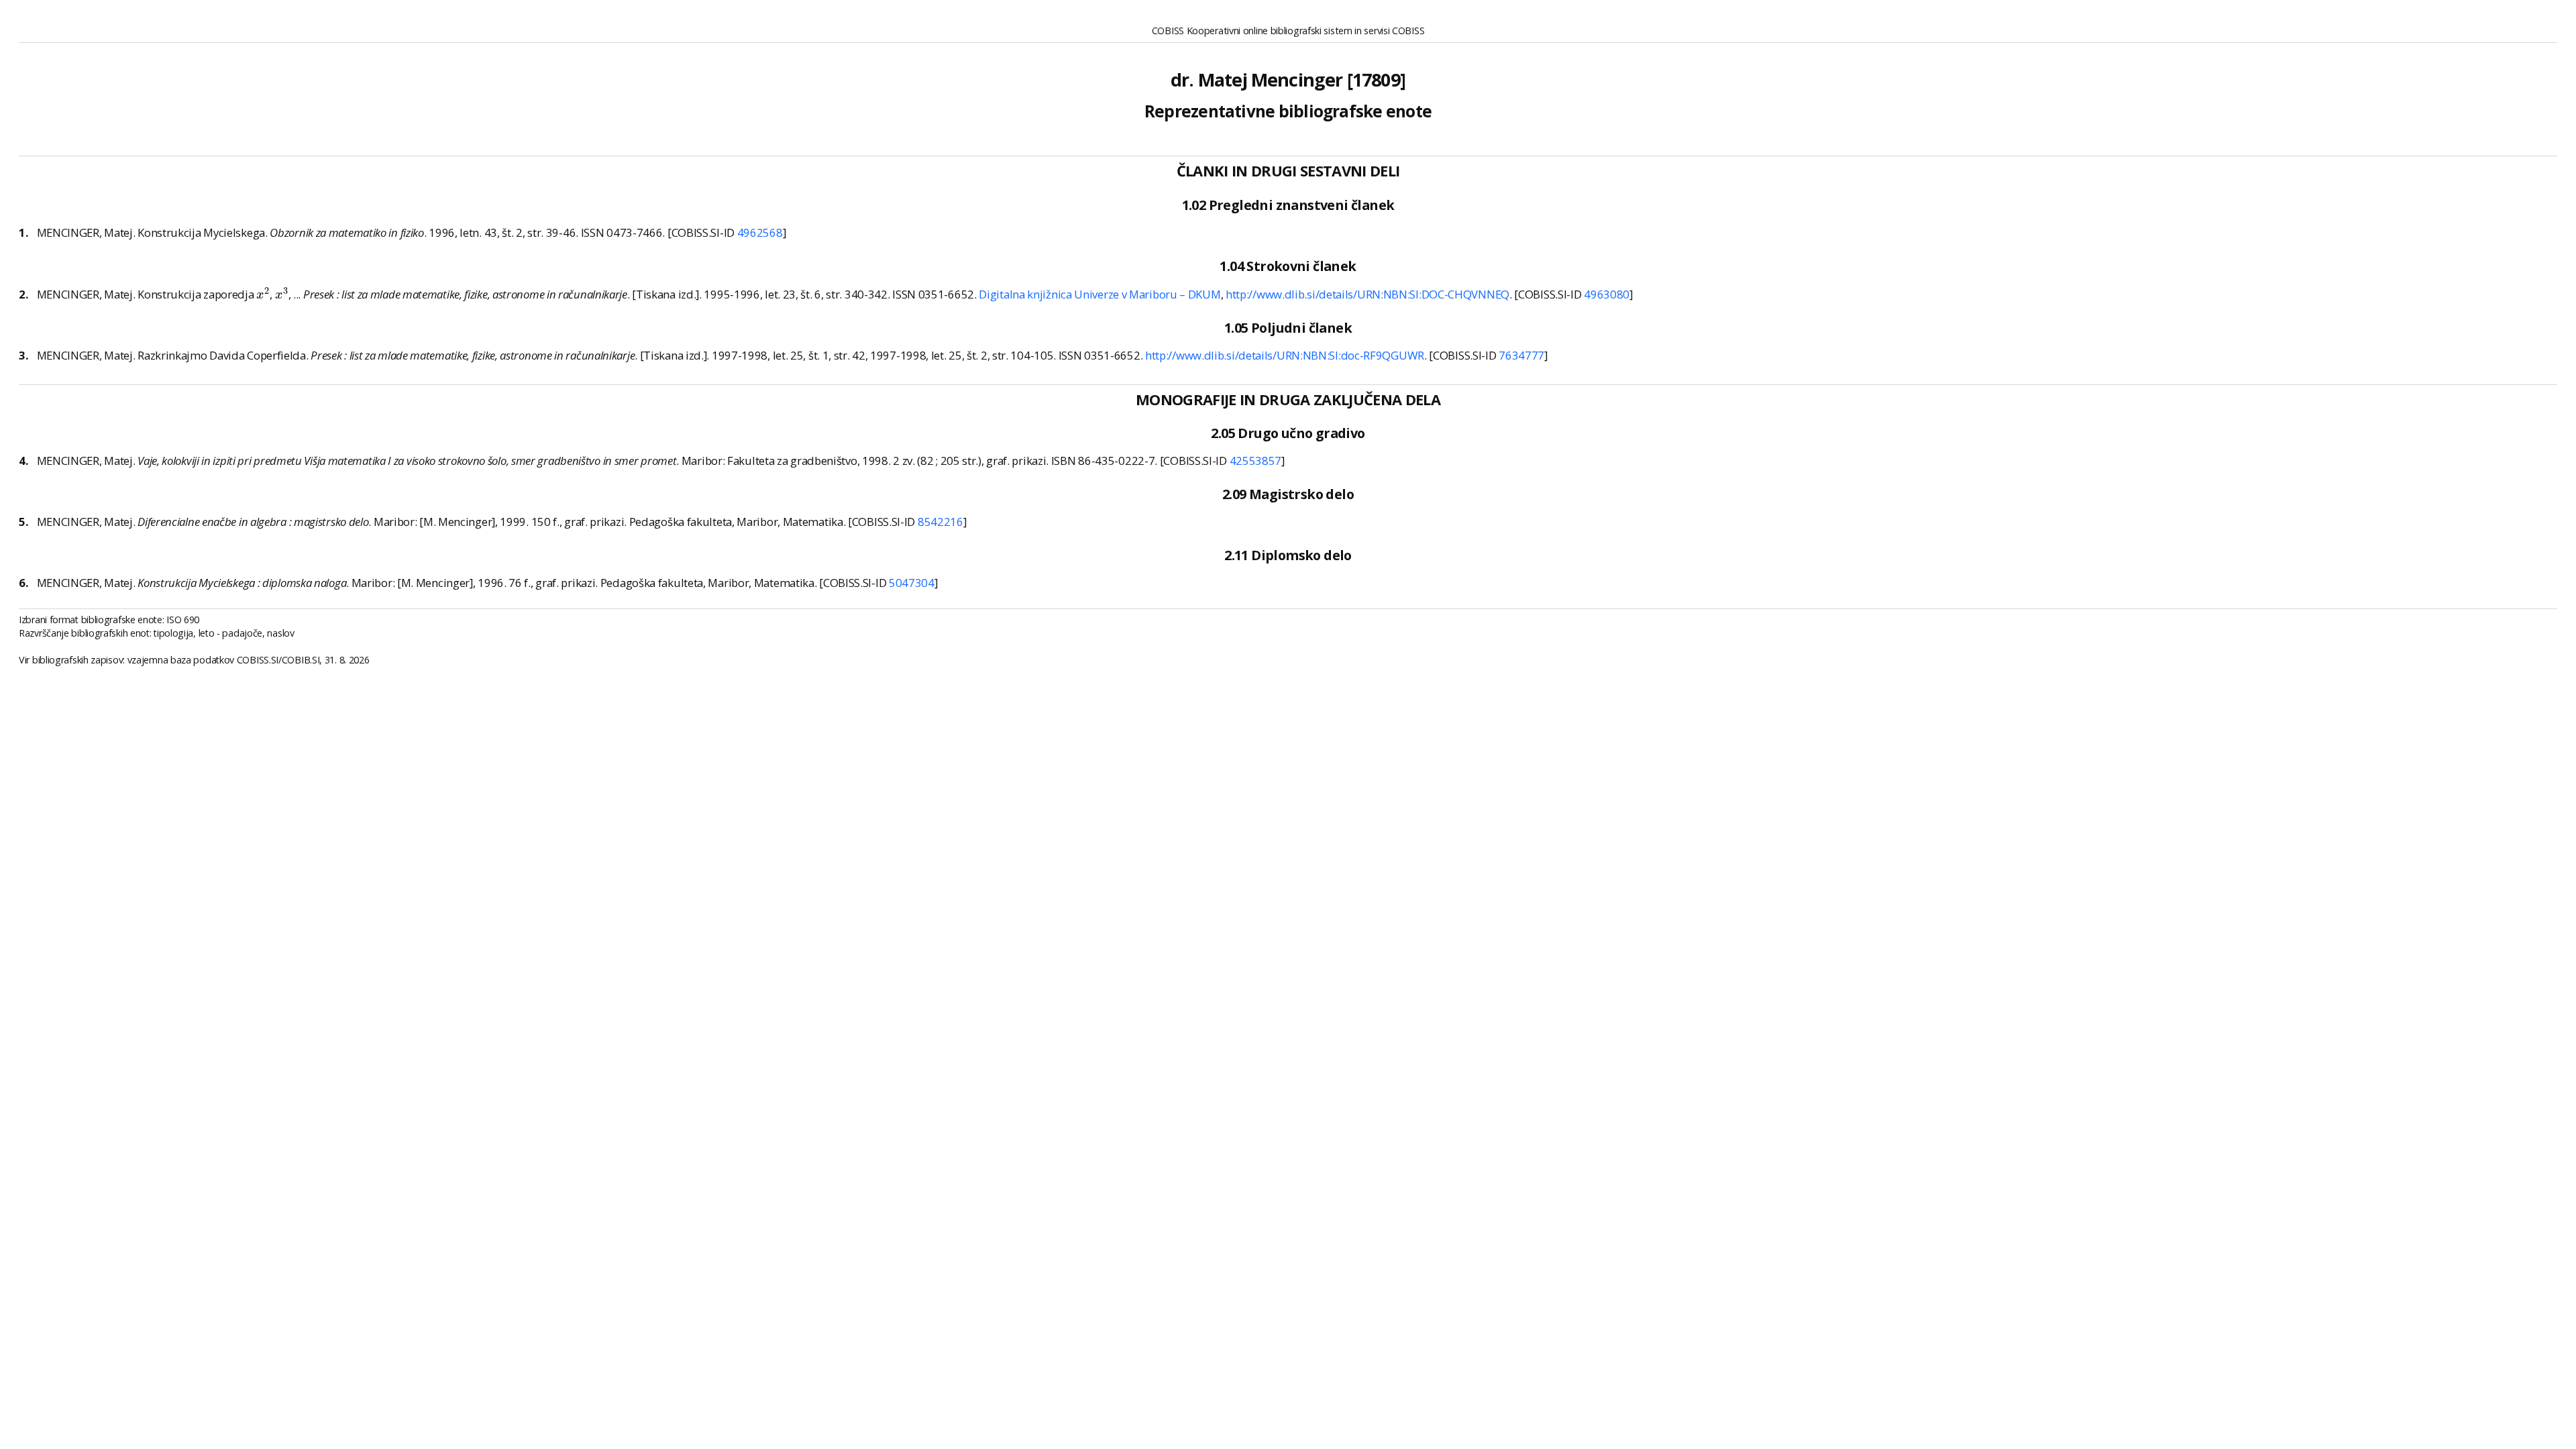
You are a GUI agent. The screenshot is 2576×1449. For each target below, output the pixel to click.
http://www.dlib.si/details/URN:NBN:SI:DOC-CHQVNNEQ (1367, 294)
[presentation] (263, 293)
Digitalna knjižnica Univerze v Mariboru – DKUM (1099, 294)
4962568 (760, 232)
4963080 (1607, 294)
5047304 (912, 583)
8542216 (941, 522)
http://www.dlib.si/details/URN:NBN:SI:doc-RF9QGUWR (1285, 355)
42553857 (1256, 461)
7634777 (1521, 355)
